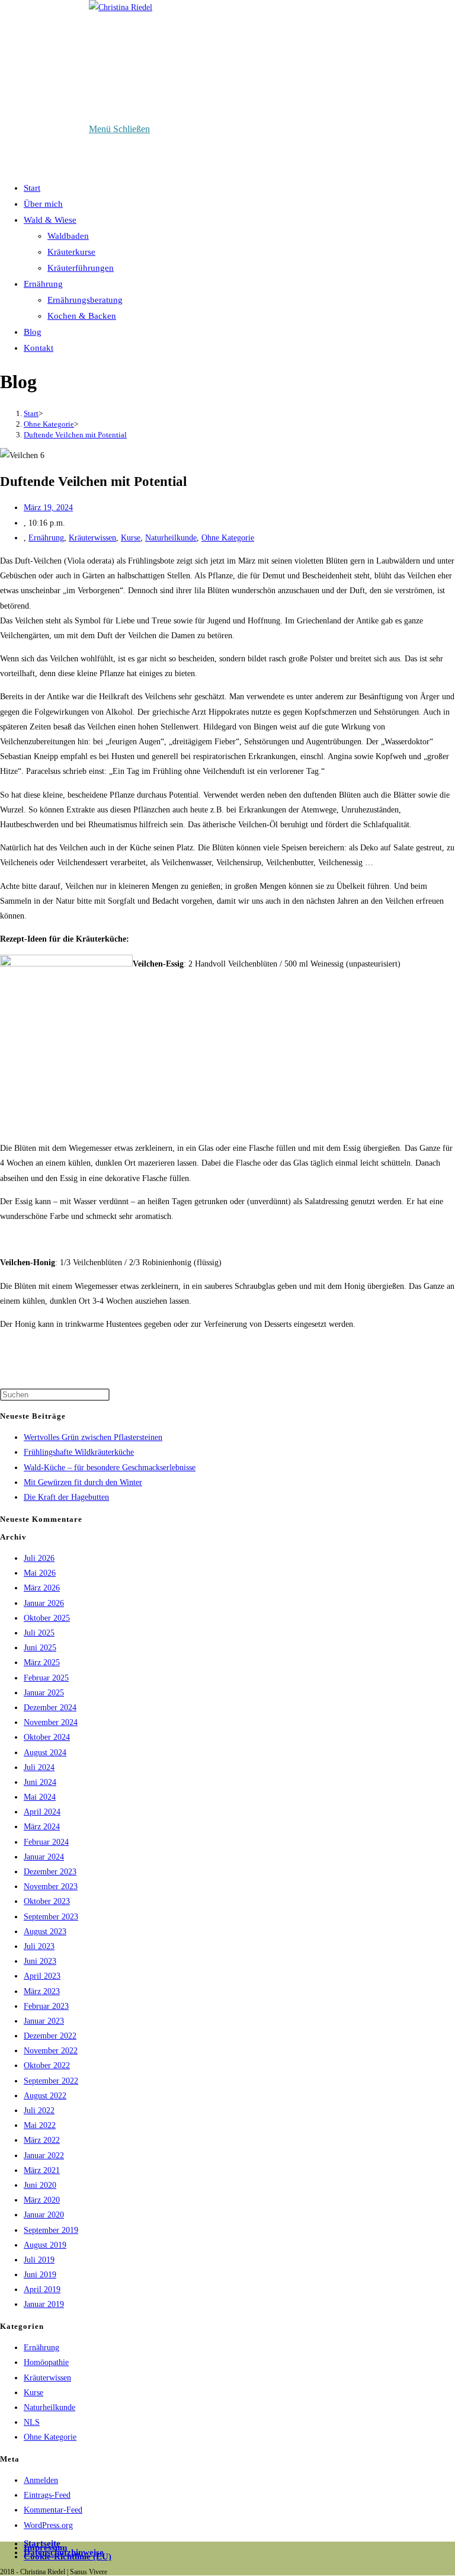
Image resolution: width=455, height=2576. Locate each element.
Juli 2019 (39, 2260)
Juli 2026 (39, 1558)
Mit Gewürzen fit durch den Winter (83, 1482)
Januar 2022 (44, 2156)
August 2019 (45, 2245)
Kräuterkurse (71, 252)
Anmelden (41, 2480)
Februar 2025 (46, 1678)
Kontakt (39, 348)
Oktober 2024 (47, 1737)
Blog (33, 332)
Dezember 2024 (50, 1708)
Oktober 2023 (47, 1901)
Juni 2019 (40, 2275)
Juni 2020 (40, 2185)
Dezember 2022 (50, 2036)
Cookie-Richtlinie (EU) (68, 2556)
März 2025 (42, 1663)
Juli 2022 (39, 2111)
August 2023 (45, 1932)
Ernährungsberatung (85, 300)
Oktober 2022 (47, 2065)
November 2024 (51, 1722)
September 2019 (51, 2230)
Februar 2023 (46, 2006)
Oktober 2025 (47, 1618)
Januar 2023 (44, 2021)
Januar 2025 (44, 1693)
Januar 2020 (44, 2215)
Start (32, 188)
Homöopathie (46, 2362)
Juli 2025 (39, 1633)
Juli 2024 (39, 1767)
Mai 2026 (40, 1573)
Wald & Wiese (50, 220)
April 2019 (42, 2289)
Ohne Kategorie (228, 538)
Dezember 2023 (50, 1872)
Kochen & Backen (82, 316)
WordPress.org (48, 2525)
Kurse (131, 538)
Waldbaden (68, 236)
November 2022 (51, 2051)
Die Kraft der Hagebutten (66, 1497)
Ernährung (43, 284)
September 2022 (51, 2081)
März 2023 (42, 1991)
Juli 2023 (39, 1946)
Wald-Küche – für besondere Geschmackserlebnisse (110, 1468)
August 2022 (45, 2096)
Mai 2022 (40, 2125)
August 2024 (45, 1753)
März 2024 (42, 1827)
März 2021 (42, 2170)
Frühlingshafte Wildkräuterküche (79, 1452)
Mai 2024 (40, 1797)
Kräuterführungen (81, 268)
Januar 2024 (44, 1857)
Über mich (43, 204)
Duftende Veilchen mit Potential (75, 435)
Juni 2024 (40, 1782)
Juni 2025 (40, 1648)
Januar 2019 (44, 2304)
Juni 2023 (40, 1961)
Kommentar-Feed (53, 2510)
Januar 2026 (44, 1603)
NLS (32, 2422)
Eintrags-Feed (47, 2495)
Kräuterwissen (92, 538)
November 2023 (51, 1887)
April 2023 (42, 1976)
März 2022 (42, 2140)
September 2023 (51, 1917)
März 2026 (42, 1588)
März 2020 (42, 2200)
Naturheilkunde (171, 538)
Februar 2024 (46, 1842)
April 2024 (42, 1812)
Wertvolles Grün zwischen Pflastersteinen (93, 1437)
